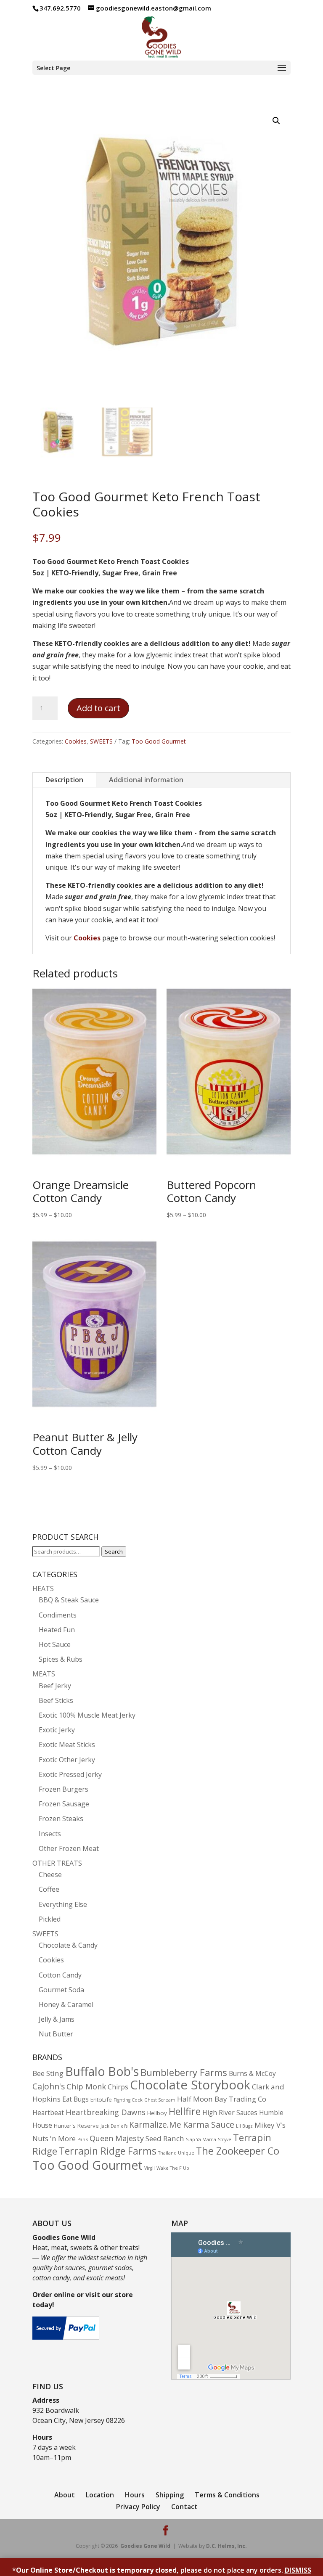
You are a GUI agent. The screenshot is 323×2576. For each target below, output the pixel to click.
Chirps (118, 2087)
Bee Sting (48, 2073)
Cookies (76, 741)
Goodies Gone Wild (145, 2546)
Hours (135, 2495)
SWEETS (101, 741)
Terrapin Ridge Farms (108, 2151)
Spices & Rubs (61, 1659)
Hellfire (185, 2111)
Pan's (83, 2139)
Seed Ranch (165, 2138)
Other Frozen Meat (69, 1848)
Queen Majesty (117, 2138)
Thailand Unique (176, 2153)
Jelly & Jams (57, 2019)
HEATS (43, 1588)
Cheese (50, 1874)
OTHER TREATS (57, 1863)
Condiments (58, 1615)
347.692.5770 (60, 8)
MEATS (44, 1674)
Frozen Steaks (61, 1819)
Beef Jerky (55, 1686)
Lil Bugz (244, 2126)
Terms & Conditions (227, 2495)
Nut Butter (56, 2034)
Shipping (170, 2495)
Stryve (225, 2139)
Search (114, 1551)
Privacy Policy (138, 2507)
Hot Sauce (55, 1644)
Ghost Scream (160, 2100)
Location (100, 2495)
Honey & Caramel (66, 2004)
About (65, 2495)
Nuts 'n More (54, 2138)
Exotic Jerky (57, 1730)
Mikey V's (270, 2125)
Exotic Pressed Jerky (70, 1774)
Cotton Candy (60, 1975)
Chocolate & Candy (68, 1945)
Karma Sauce (209, 2124)
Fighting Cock (128, 2100)
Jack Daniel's (114, 2126)
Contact (184, 2507)
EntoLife (101, 2099)
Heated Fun (57, 1630)
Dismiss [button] (298, 2570)
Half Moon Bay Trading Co (222, 2099)
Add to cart (98, 708)
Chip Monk (86, 2086)
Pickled (50, 1919)
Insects (50, 1834)
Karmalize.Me (155, 2125)
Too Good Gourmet (159, 741)
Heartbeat (48, 2113)
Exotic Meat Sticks (67, 1745)
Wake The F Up (173, 2168)
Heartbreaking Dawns (106, 2112)
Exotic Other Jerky (67, 1760)
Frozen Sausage (64, 1804)
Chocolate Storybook (190, 2085)
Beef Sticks (56, 1700)
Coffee (49, 1889)
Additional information (146, 780)
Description (64, 780)
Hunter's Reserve (76, 2126)
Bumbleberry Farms (184, 2072)
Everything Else (63, 1904)
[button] (276, 121)
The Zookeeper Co (238, 2151)
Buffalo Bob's (102, 2071)
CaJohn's (49, 2086)
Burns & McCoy (252, 2074)
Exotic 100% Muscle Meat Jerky (87, 1715)
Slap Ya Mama (201, 2139)
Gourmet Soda (61, 1990)
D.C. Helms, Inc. (226, 2546)
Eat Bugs (75, 2099)
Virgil (150, 2168)
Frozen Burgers (64, 1789)
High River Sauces (230, 2113)
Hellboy (157, 2113)
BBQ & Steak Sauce (69, 1600)
